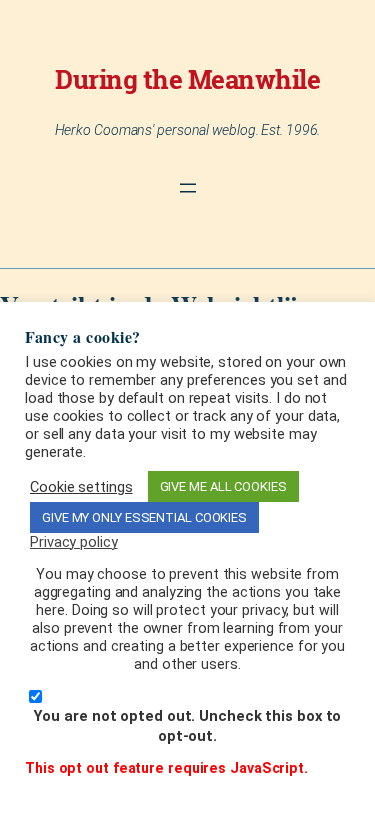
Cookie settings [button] (81, 487)
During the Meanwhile (187, 79)
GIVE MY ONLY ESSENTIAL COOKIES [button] (144, 517)
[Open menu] (188, 188)
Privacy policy (74, 542)
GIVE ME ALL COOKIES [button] (223, 486)
